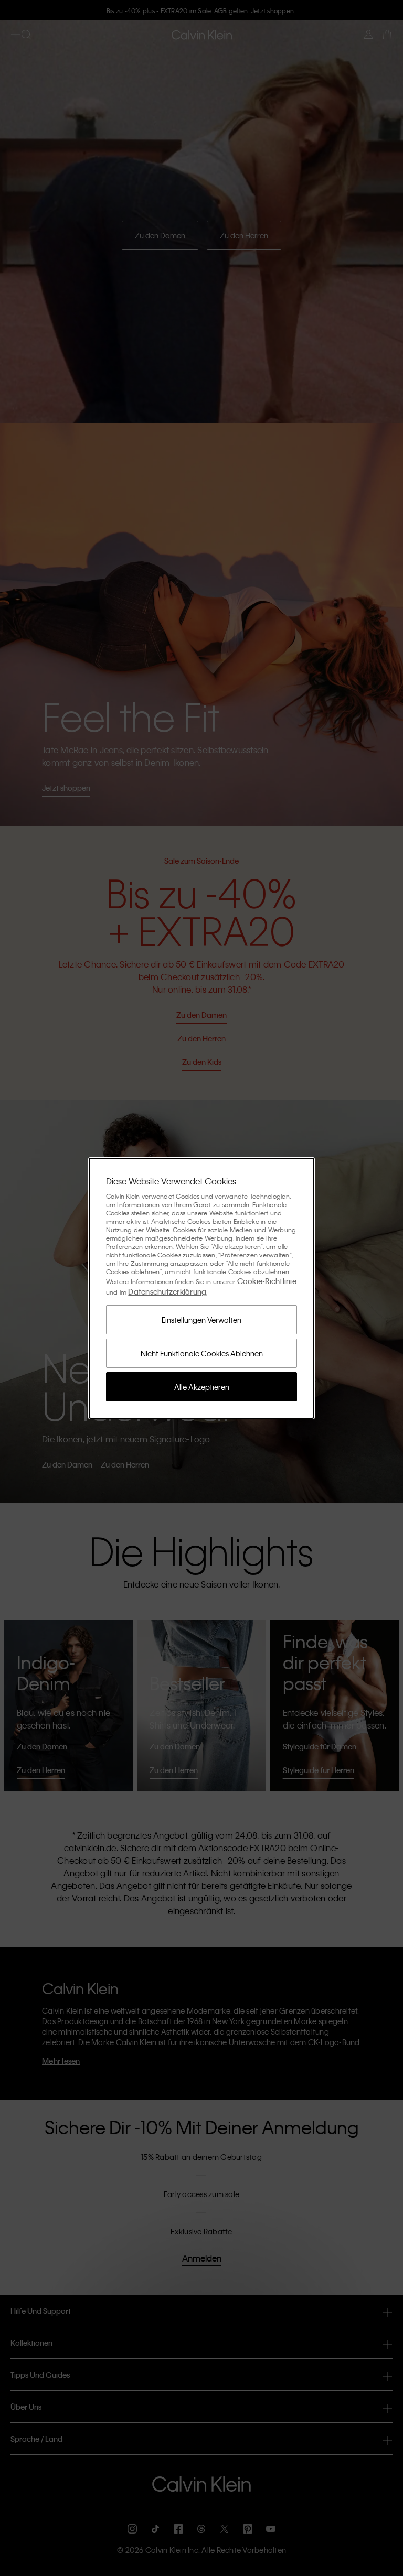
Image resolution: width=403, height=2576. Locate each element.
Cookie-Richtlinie (267, 1281)
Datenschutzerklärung (167, 1291)
